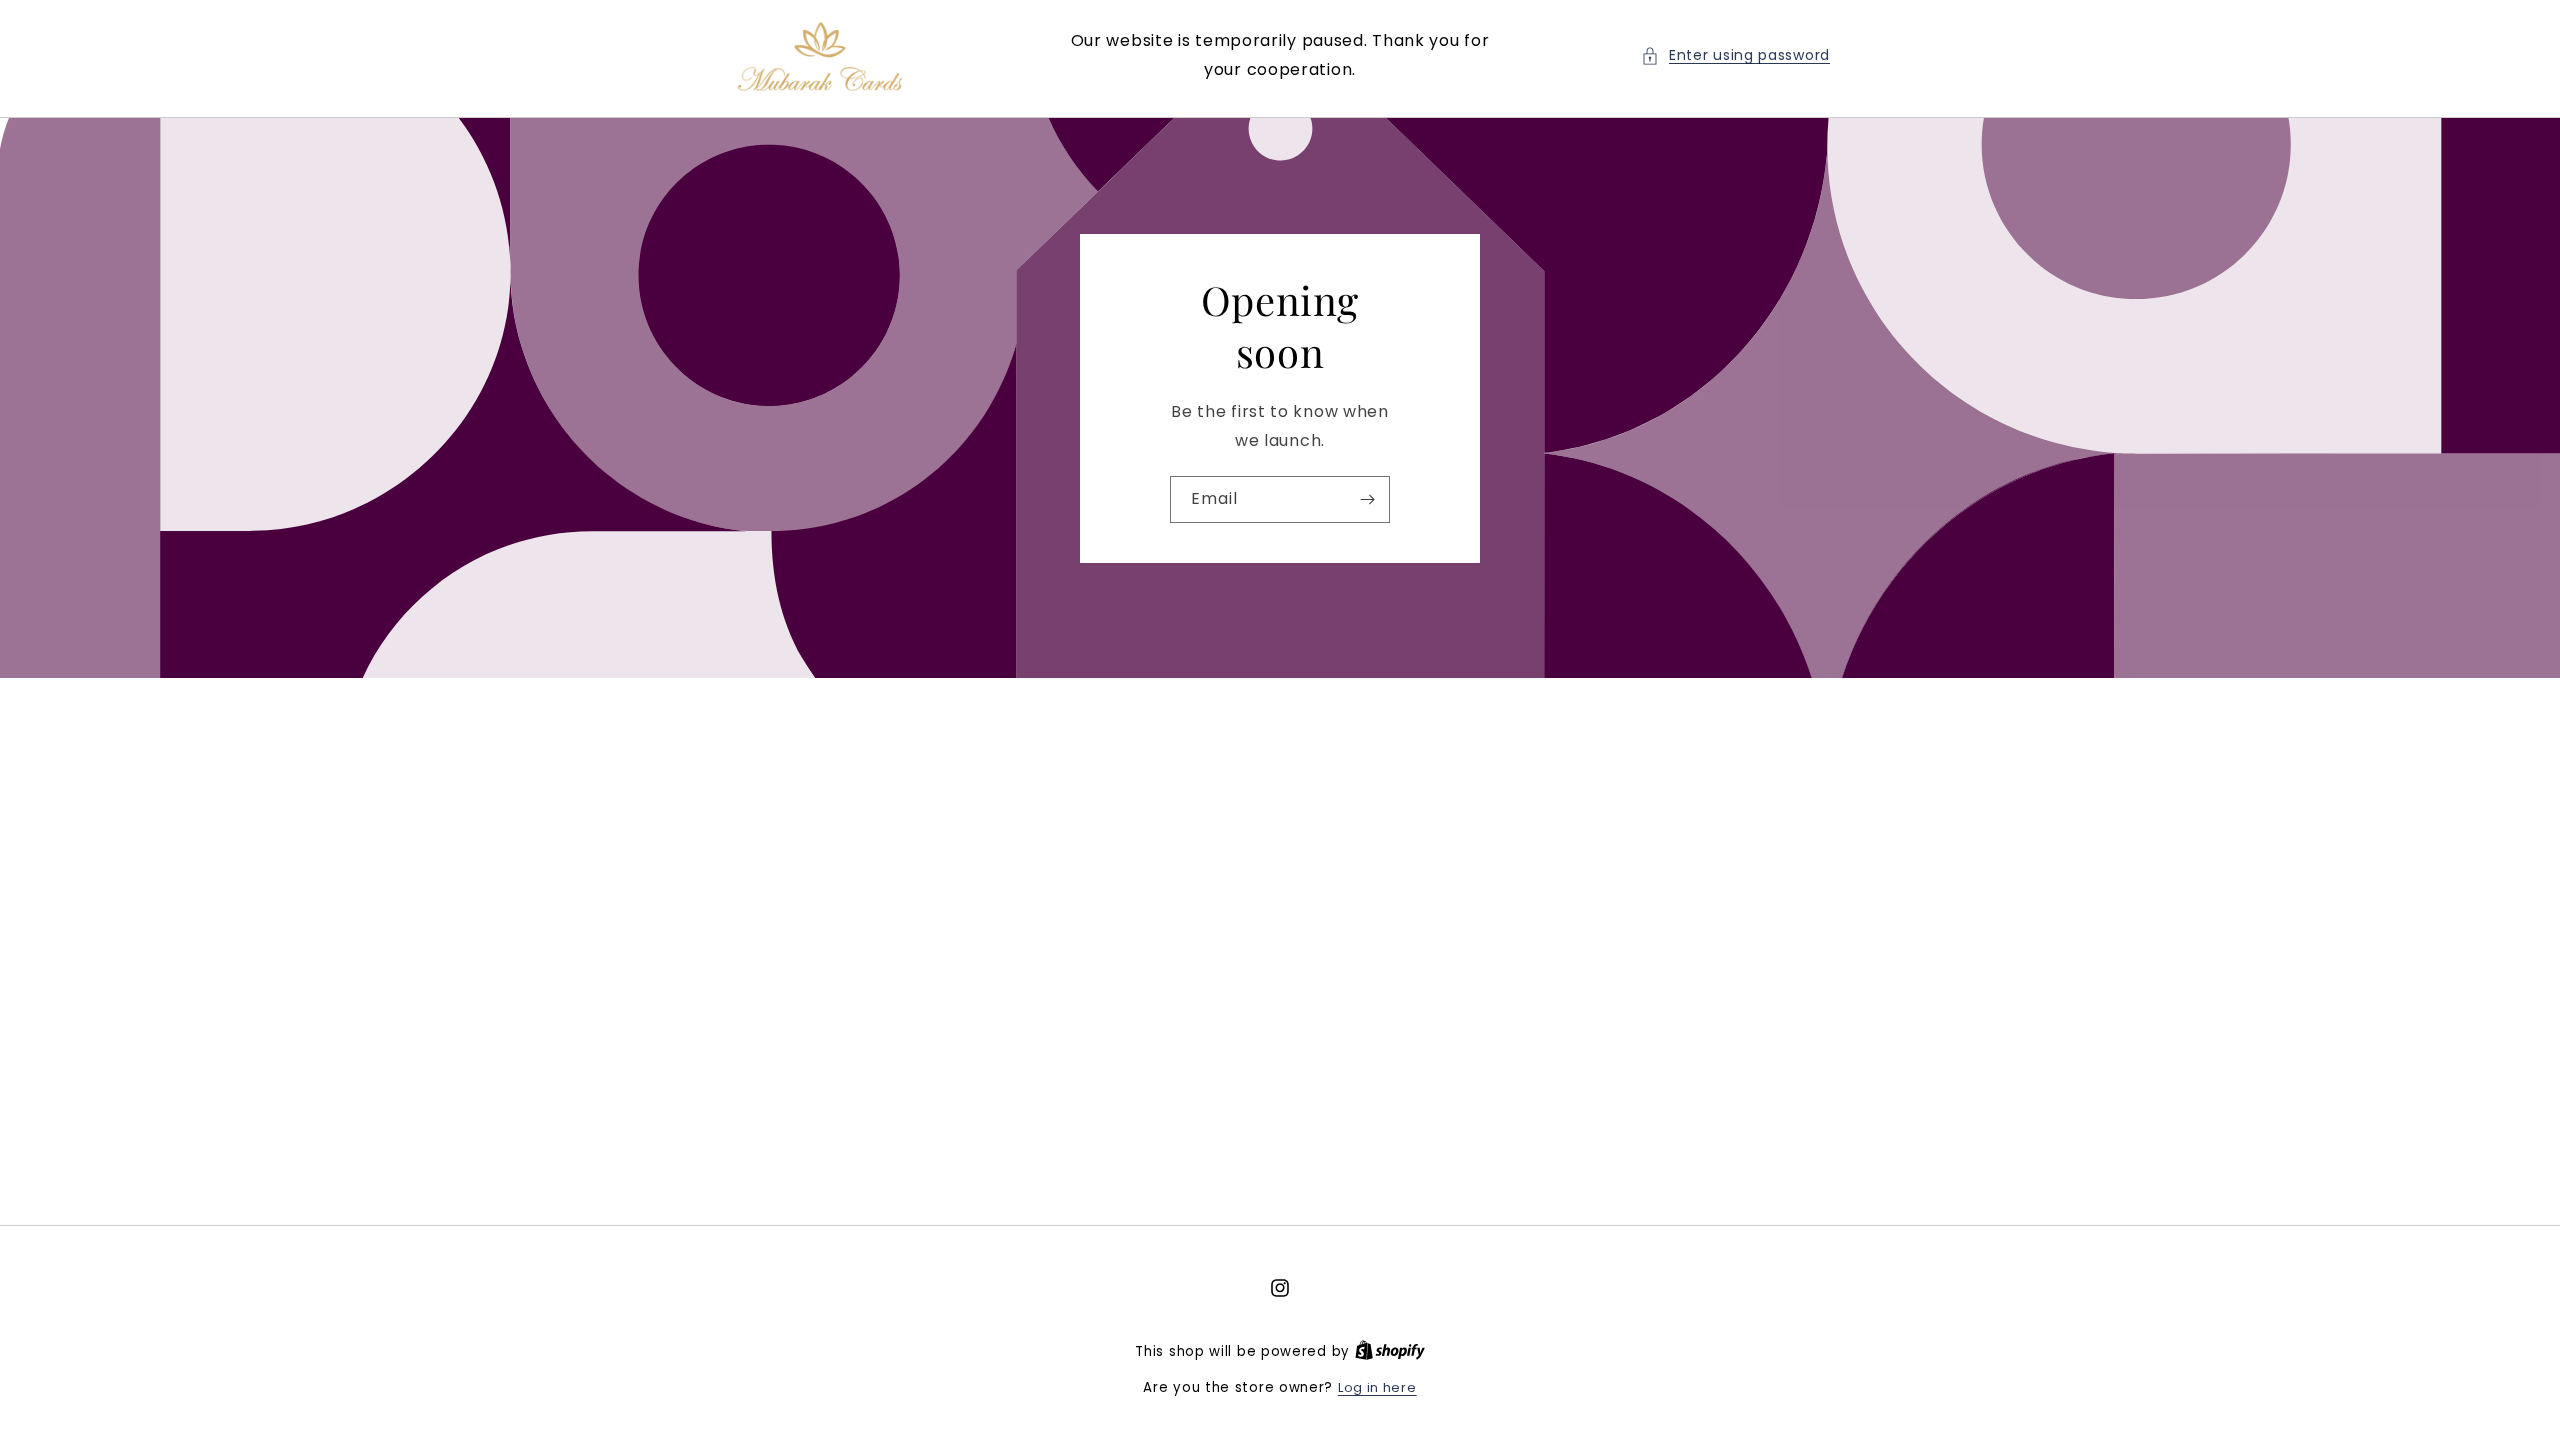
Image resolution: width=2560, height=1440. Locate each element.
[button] (1735, 55)
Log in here (1377, 1387)
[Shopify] (1390, 1351)
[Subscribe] (1367, 498)
